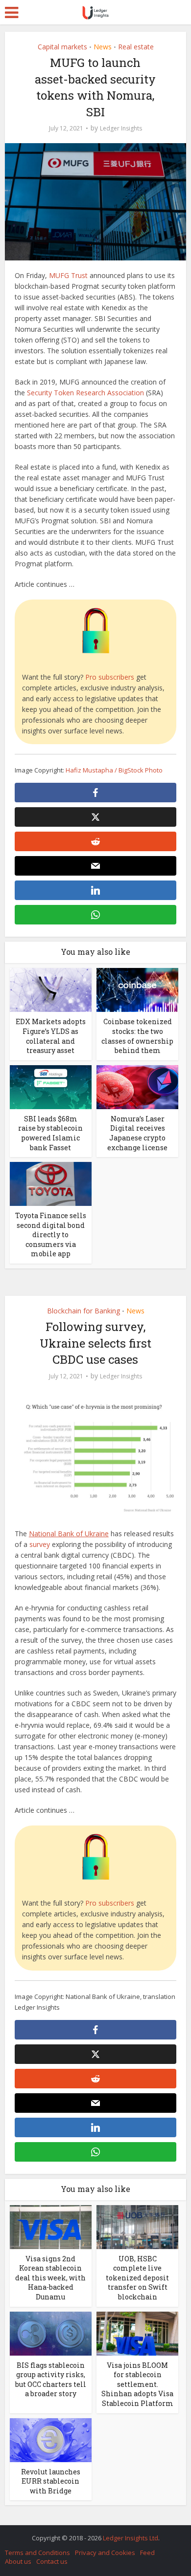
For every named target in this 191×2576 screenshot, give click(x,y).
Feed (147, 2553)
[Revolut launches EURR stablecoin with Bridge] (51, 2439)
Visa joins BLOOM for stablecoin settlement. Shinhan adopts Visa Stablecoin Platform (137, 2384)
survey (40, 1544)
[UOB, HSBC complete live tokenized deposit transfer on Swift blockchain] (137, 2226)
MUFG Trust (68, 275)
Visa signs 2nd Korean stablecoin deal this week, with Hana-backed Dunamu (50, 2278)
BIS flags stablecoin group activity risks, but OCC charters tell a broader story (51, 2380)
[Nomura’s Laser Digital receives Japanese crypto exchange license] (137, 1086)
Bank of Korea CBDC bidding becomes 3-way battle (91, 2533)
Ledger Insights (121, 128)
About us (18, 2561)
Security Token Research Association (85, 393)
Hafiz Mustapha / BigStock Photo (114, 770)
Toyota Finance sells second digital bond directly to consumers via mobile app (51, 1234)
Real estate (136, 47)
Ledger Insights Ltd (131, 2538)
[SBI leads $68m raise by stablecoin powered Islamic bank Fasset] (51, 1086)
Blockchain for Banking (84, 1311)
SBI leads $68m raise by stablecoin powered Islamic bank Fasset (50, 1133)
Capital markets (62, 47)
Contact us (52, 2561)
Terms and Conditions (37, 2553)
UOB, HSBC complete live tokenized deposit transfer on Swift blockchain (137, 2278)
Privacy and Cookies (105, 2553)
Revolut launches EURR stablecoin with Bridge (51, 2481)
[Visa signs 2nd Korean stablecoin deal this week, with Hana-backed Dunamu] (51, 2226)
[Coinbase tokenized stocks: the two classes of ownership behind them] (137, 989)
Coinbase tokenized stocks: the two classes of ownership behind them (137, 1036)
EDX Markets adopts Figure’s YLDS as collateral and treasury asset (51, 1036)
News (103, 47)
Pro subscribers (110, 677)
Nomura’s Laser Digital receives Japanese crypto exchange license (137, 1133)
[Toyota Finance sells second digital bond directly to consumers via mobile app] (51, 1183)
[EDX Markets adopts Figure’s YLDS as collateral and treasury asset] (51, 989)
